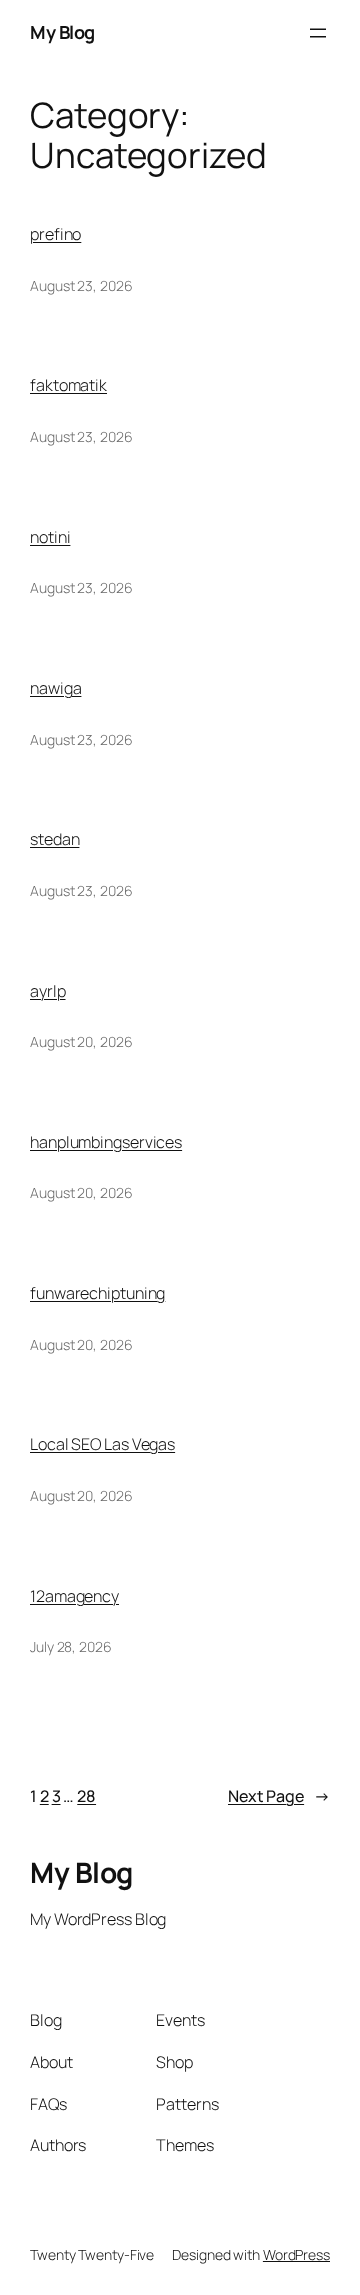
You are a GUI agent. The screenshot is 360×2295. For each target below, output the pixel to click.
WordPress (296, 2254)
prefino (55, 234)
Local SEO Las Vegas (102, 1444)
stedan (54, 839)
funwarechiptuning (97, 1293)
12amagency (74, 1596)
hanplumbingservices (106, 1142)
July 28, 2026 (71, 1646)
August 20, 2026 (81, 1041)
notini (50, 537)
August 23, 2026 (81, 285)
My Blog (62, 32)
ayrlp (48, 991)
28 (86, 1796)
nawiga (55, 688)
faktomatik (68, 385)
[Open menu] (318, 33)
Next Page (279, 1796)
